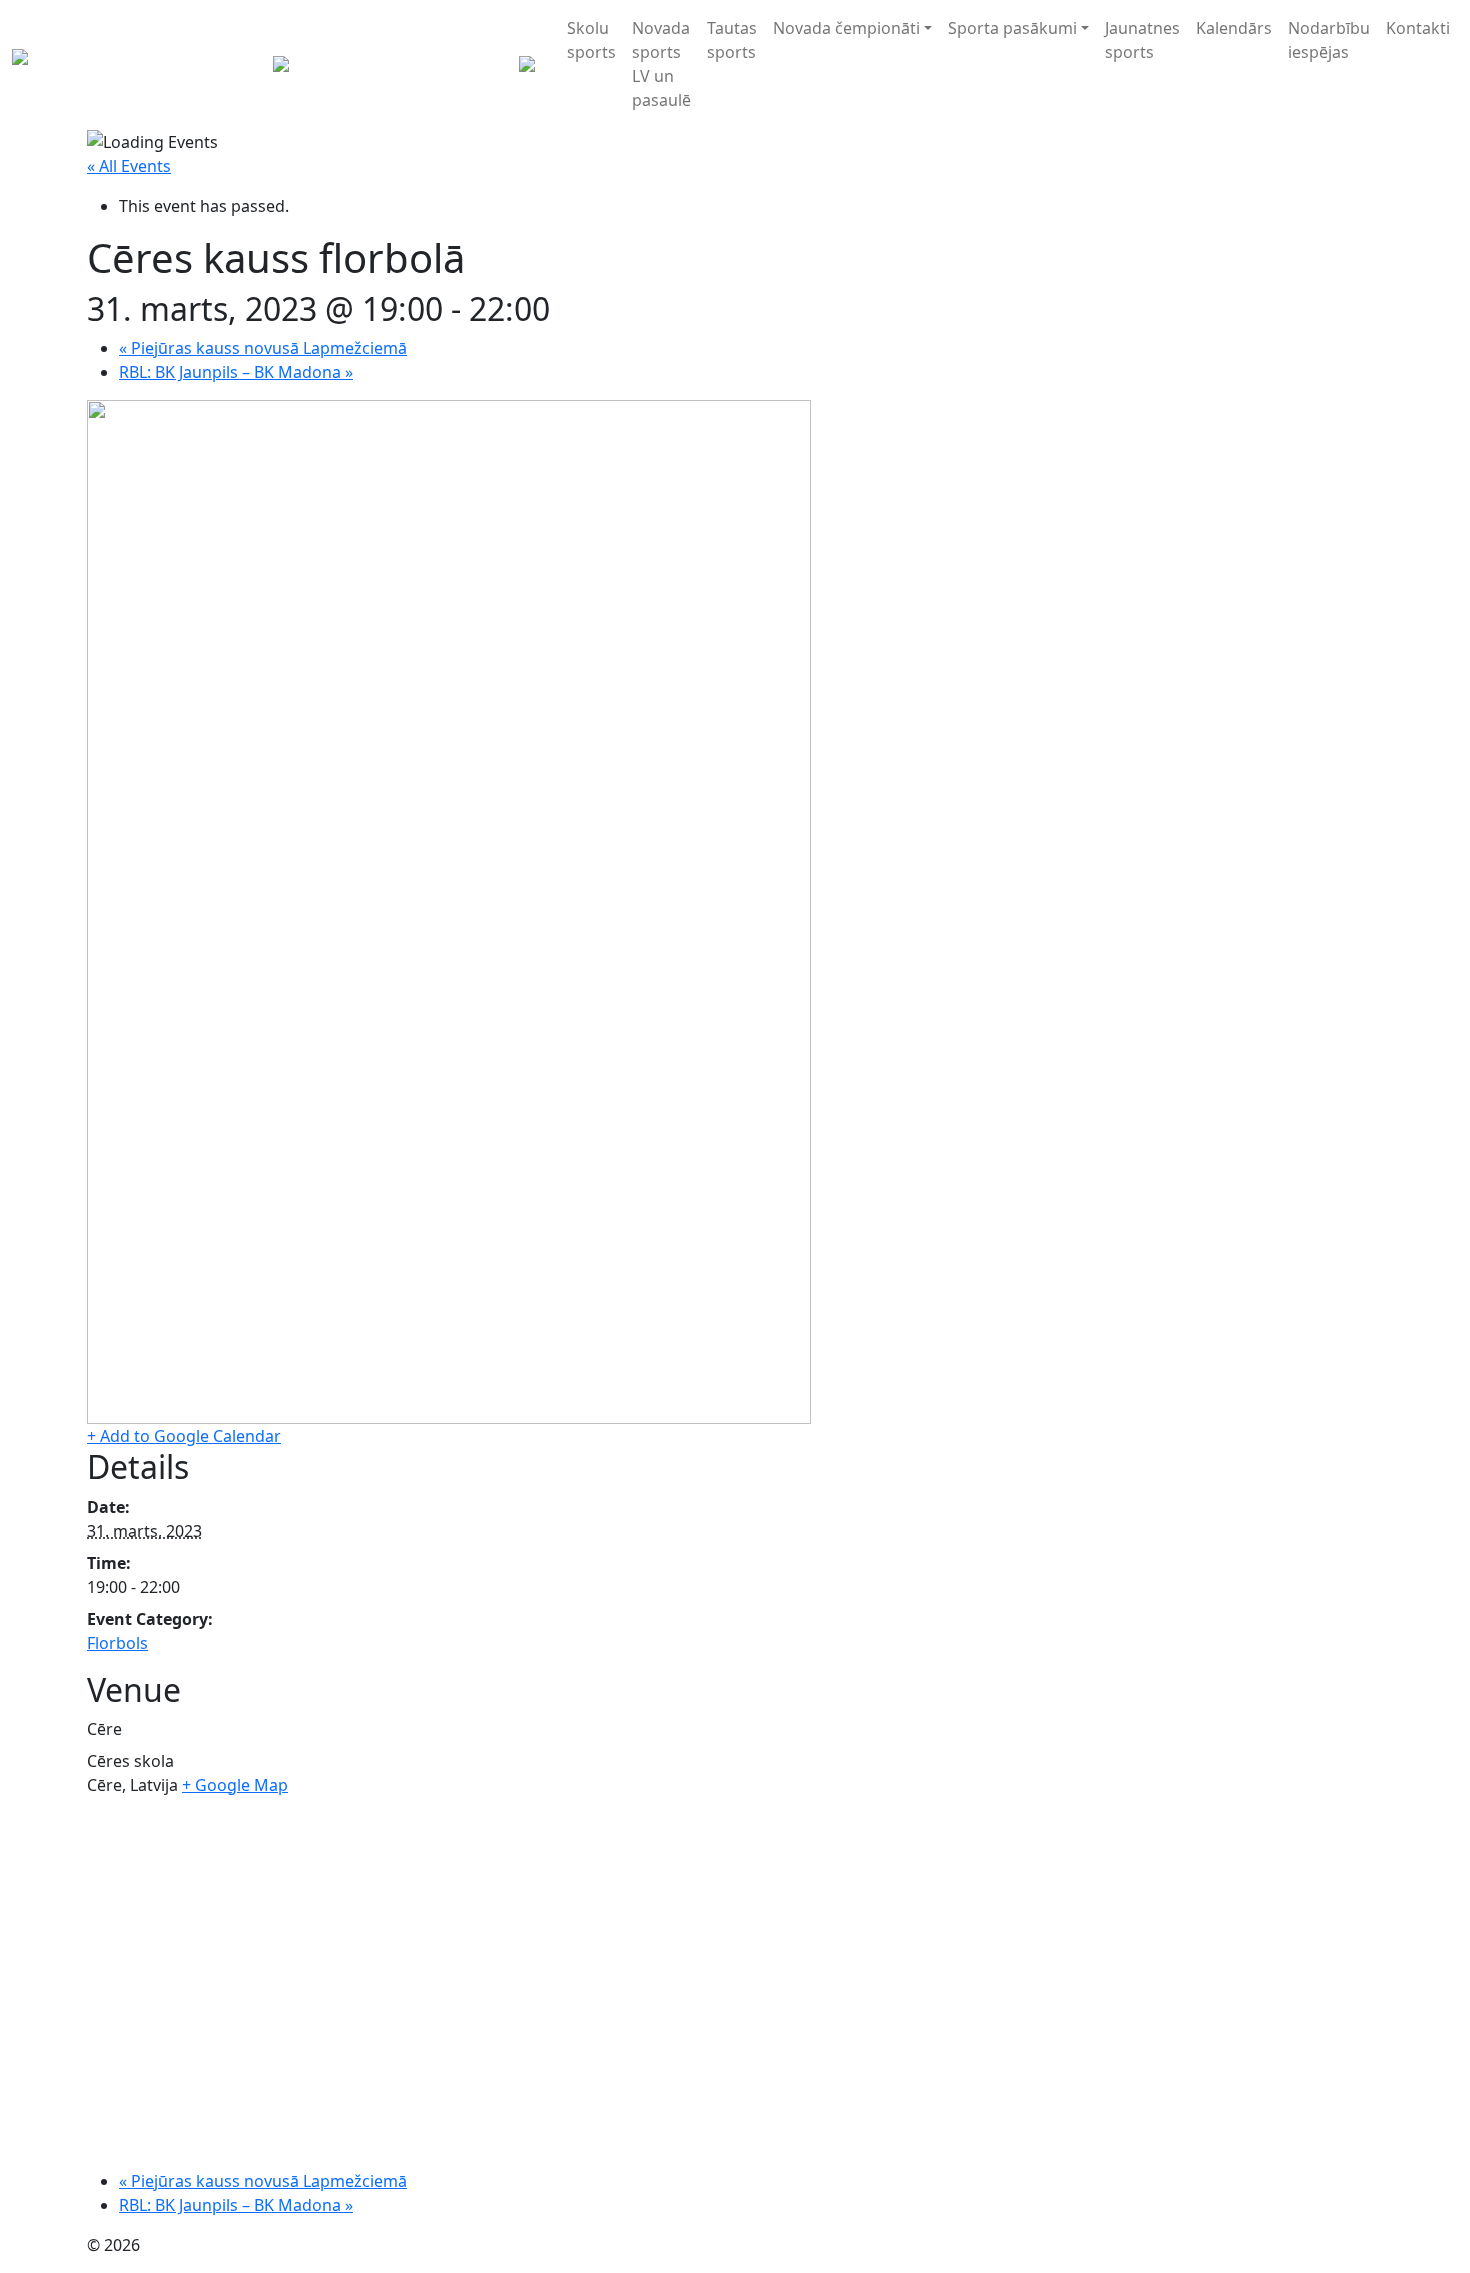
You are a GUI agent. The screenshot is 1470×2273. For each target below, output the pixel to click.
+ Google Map (235, 1785)
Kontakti (1418, 28)
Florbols (117, 1643)
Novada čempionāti (846, 28)
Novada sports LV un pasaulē (661, 64)
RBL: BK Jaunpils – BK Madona (236, 372)
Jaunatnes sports (1142, 40)
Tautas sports (732, 40)
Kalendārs (1234, 28)
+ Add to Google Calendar (184, 1436)
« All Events (129, 166)
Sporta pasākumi (1012, 28)
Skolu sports (591, 40)
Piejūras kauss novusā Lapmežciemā (263, 348)
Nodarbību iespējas (1329, 40)
